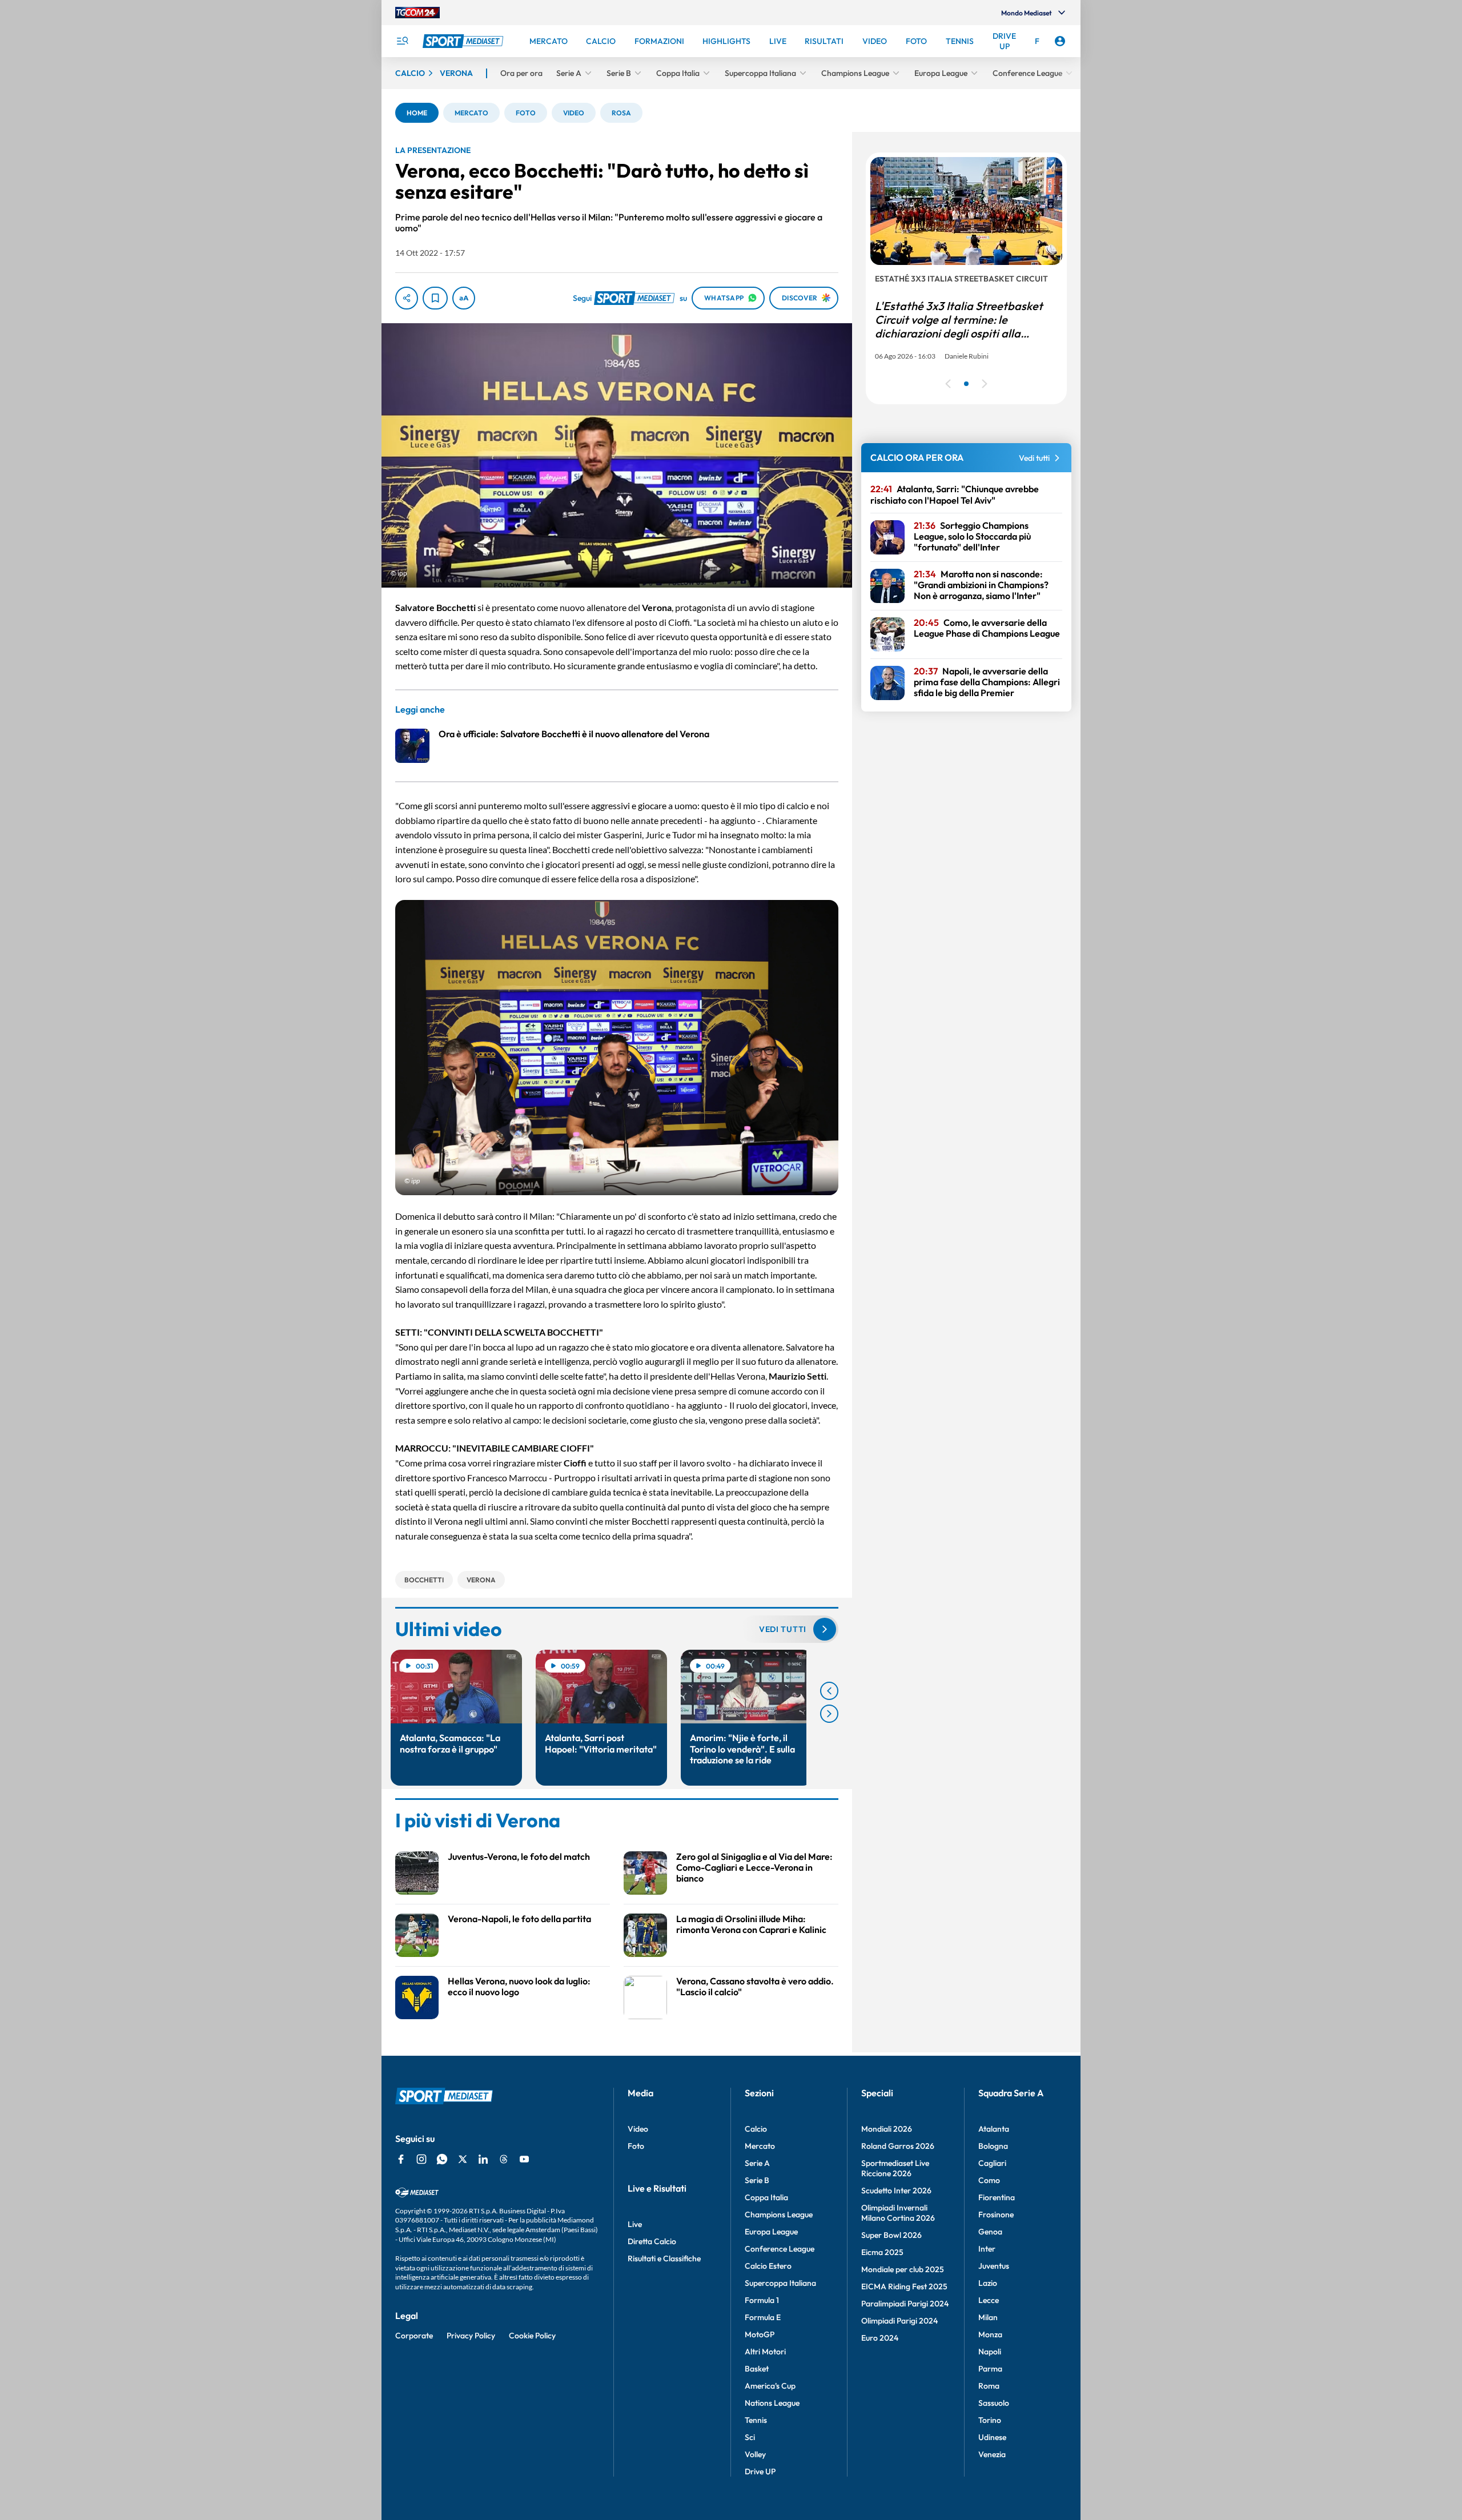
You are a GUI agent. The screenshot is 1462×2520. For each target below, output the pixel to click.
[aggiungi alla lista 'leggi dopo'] (435, 298)
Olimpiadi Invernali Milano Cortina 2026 (898, 2213)
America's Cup (770, 2386)
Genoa (990, 2232)
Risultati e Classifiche (664, 2258)
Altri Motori (765, 2352)
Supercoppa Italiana (780, 2283)
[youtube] (524, 2159)
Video (638, 2129)
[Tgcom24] (417, 13)
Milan (988, 2317)
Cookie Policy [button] (532, 2336)
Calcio (756, 2129)
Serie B (757, 2180)
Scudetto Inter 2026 (896, 2191)
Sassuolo (994, 2403)
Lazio (988, 2283)
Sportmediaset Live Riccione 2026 (895, 2168)
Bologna (993, 2146)
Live (635, 2224)
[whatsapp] (442, 2159)
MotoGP (760, 2334)
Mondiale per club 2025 (903, 2269)
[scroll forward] (829, 1714)
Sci (750, 2437)
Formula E (763, 2317)
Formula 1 (762, 2300)
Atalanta (994, 2129)
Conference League (780, 2249)
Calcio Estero (768, 2266)
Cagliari (992, 2163)
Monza (990, 2334)
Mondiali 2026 (887, 2129)
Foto (636, 2146)
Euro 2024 (880, 2338)
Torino (990, 2420)
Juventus (994, 2266)
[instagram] (421, 2159)
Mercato (760, 2146)
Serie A (757, 2163)
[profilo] (1060, 41)
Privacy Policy (471, 2336)
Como (989, 2180)
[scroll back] (829, 1691)
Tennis (756, 2420)
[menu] (402, 41)
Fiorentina (997, 2197)
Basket (757, 2369)
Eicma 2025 (882, 2252)
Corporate (414, 2336)
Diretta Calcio (652, 2241)
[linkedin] (483, 2159)
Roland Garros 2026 (898, 2146)
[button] (417, 113)
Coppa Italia (766, 2197)
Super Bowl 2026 (891, 2235)
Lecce (989, 2300)
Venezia (992, 2454)
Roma (989, 2386)
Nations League (772, 2403)
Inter (987, 2249)
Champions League (779, 2214)
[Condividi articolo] (407, 298)
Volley (755, 2454)
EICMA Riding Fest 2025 (904, 2286)
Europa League (771, 2232)
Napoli (990, 2352)
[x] (463, 2159)
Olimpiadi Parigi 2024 (899, 2321)
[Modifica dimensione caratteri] (464, 298)
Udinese (992, 2437)
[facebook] (401, 2159)
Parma (990, 2369)
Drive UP (760, 2471)
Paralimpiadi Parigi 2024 (905, 2304)
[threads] (504, 2159)
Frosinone (996, 2214)
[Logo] (464, 41)
